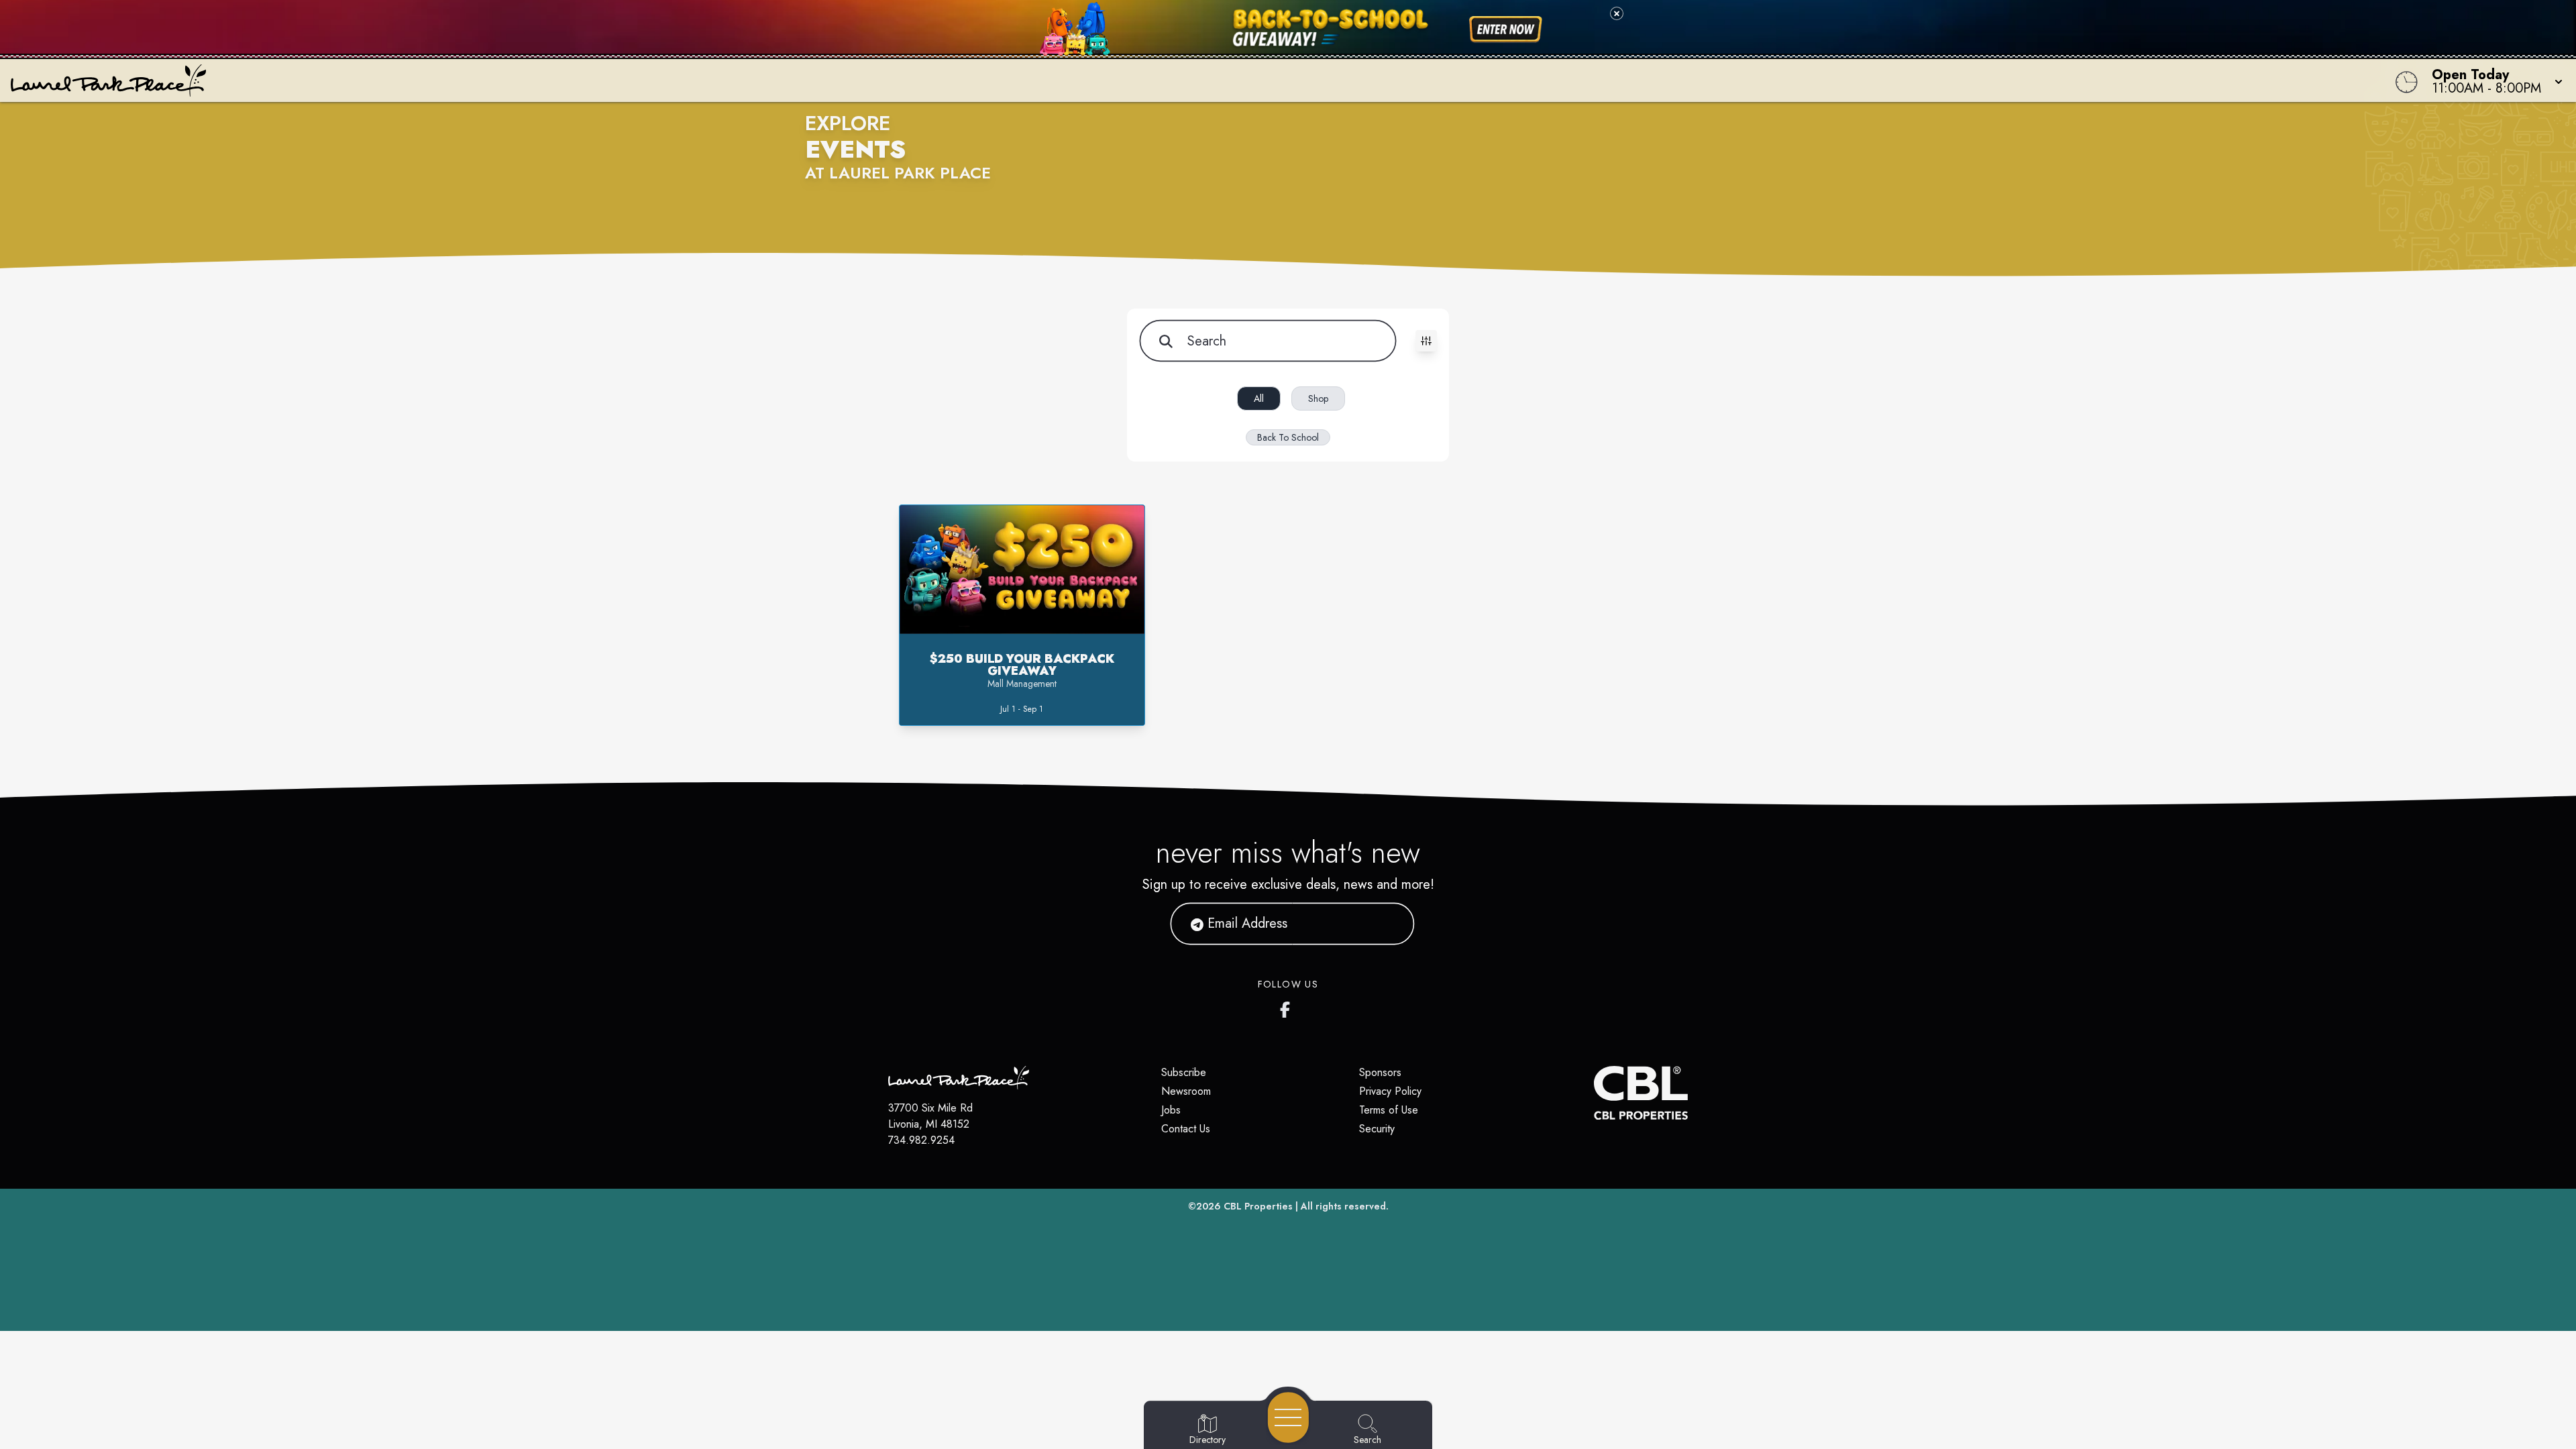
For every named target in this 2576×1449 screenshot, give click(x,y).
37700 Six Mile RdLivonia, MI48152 (930, 1116)
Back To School (1288, 437)
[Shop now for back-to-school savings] (1506, 30)
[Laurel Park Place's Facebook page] (1288, 1007)
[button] (2493, 80)
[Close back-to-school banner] (1617, 13)
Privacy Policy (1390, 1091)
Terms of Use (1389, 1110)
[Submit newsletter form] (1388, 924)
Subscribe (1184, 1072)
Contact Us (1186, 1129)
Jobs (1171, 1110)
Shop (1318, 398)
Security (1377, 1129)
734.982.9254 (921, 1140)
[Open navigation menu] (1288, 1417)
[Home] (969, 80)
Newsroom (1186, 1091)
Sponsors (1380, 1072)
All (1259, 398)
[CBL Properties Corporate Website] (1594, 1093)
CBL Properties (1258, 1206)
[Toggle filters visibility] (1426, 341)
